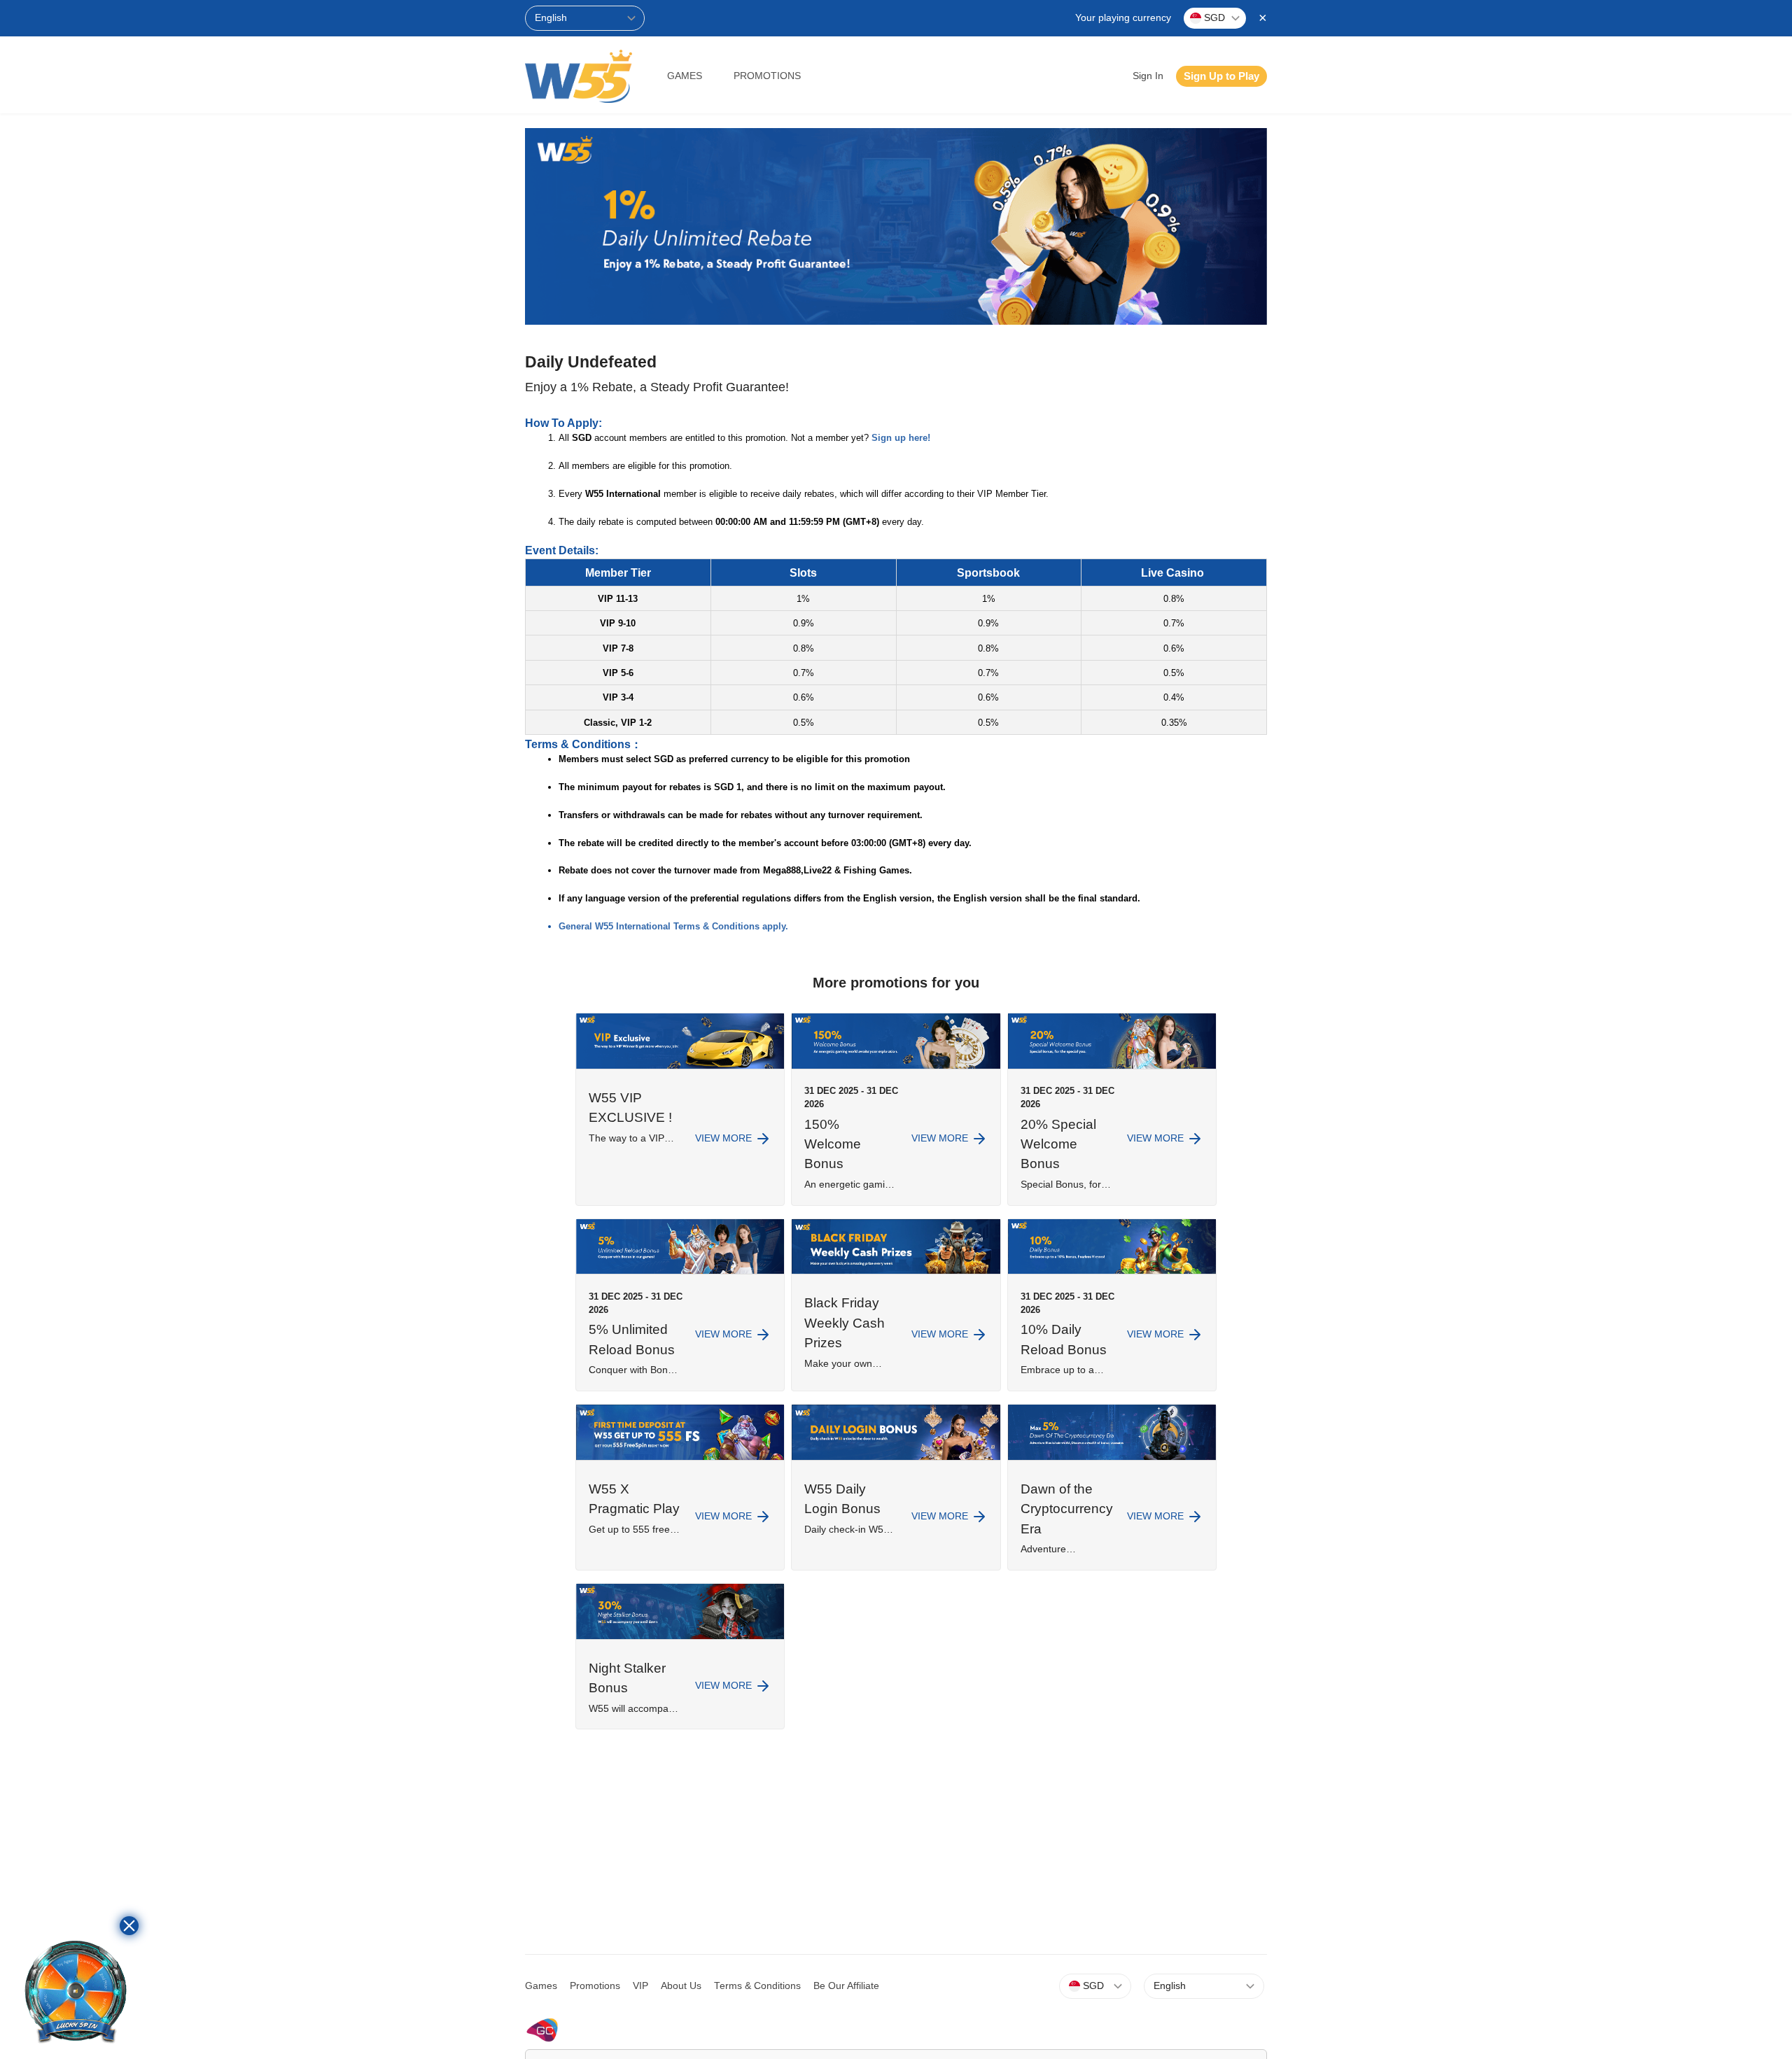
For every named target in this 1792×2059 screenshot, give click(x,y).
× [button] (1263, 17)
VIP (640, 1986)
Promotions (767, 76)
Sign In (1148, 76)
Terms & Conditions (757, 1986)
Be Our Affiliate (846, 1986)
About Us (681, 1986)
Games (685, 76)
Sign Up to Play (1221, 76)
